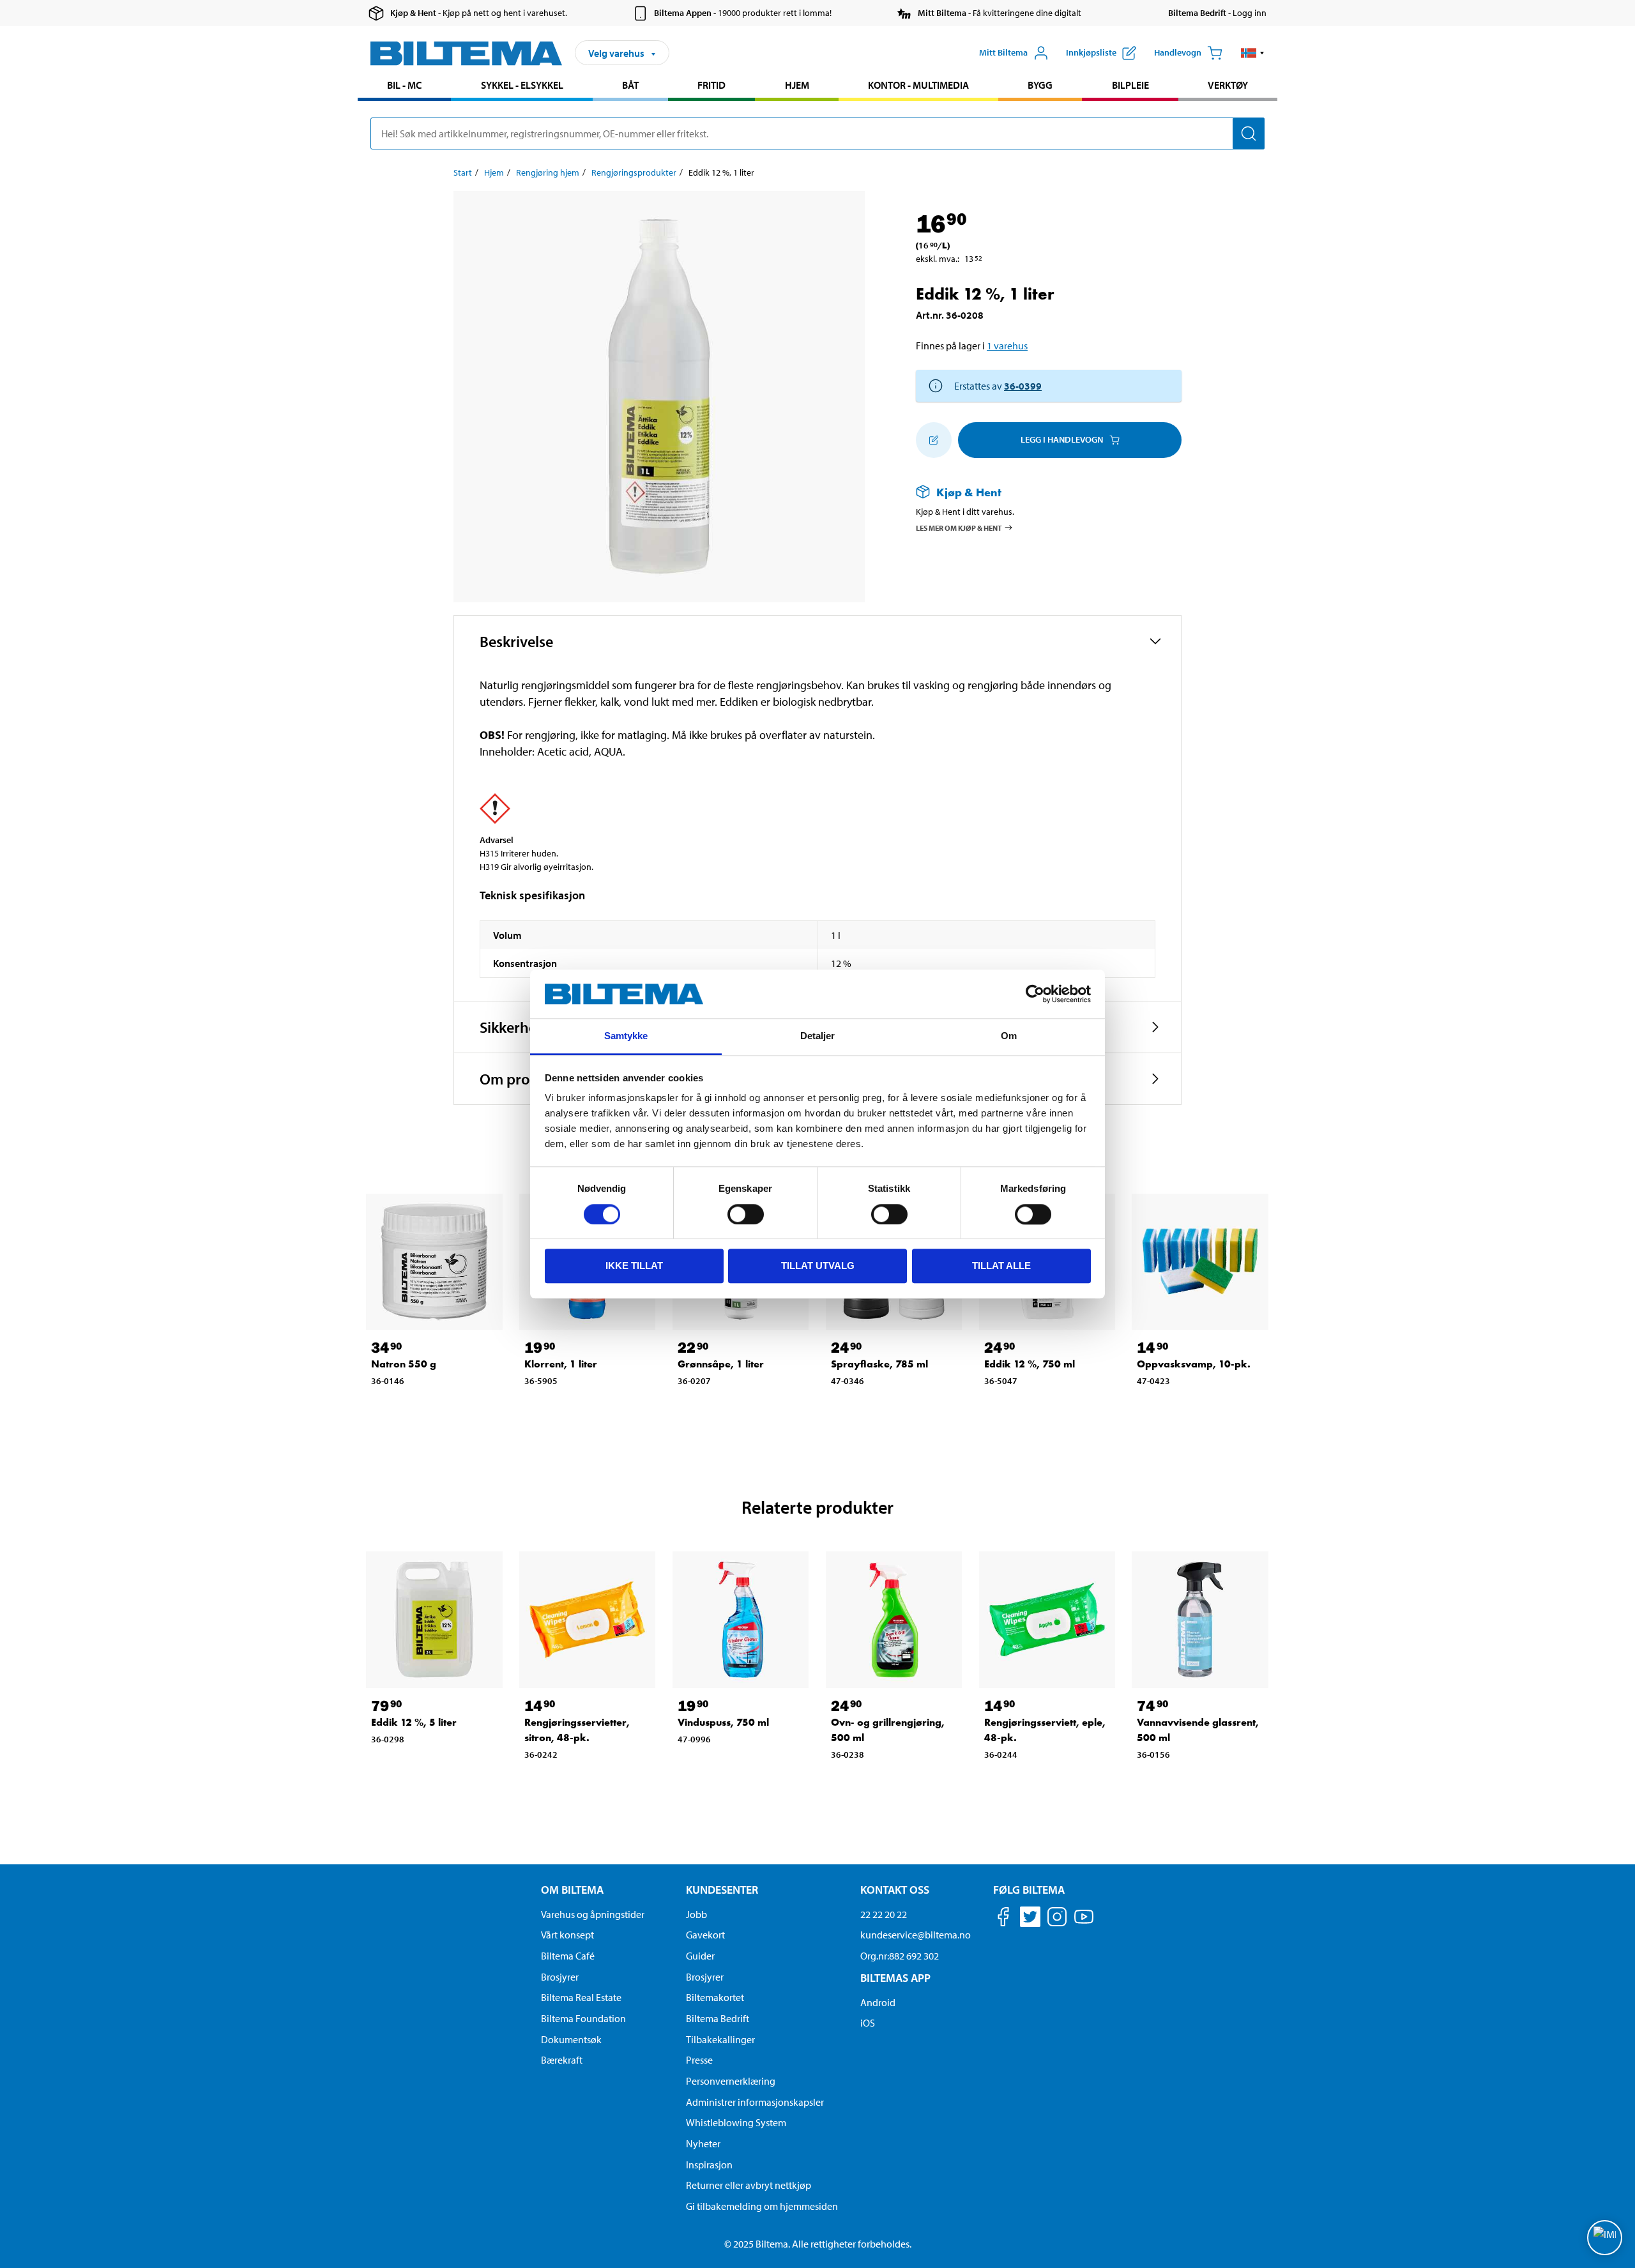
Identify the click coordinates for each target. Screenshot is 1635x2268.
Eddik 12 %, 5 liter (414, 1722)
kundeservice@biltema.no (916, 1935)
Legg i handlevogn (1062, 439)
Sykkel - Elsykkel (522, 85)
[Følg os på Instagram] (1057, 1919)
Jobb (696, 1914)
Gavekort (705, 1935)
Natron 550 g (404, 1364)
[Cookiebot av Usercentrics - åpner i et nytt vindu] (1035, 994)
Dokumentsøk (571, 2039)
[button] (1253, 53)
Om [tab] (1009, 1036)
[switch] (746, 1214)
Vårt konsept (567, 1935)
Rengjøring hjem (548, 172)
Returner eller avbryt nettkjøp (749, 2185)
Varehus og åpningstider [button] (593, 1914)
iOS (868, 2023)
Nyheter (703, 2143)
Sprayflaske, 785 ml (879, 1364)
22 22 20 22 (884, 1914)
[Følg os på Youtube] (1084, 1923)
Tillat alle (1001, 1266)
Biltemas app (895, 1978)
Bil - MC (404, 85)
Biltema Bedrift (718, 2018)
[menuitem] (404, 87)
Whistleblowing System (736, 2122)
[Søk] (1249, 133)
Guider (700, 1956)
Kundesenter (722, 1890)
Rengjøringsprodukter (634, 172)
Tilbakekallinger (720, 2039)
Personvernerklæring (731, 2081)
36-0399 (1023, 386)
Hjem (797, 85)
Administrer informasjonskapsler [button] (755, 2102)
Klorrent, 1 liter (561, 1364)
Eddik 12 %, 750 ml (1030, 1364)
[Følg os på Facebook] (1003, 1919)
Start (463, 172)
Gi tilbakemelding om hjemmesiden (762, 2206)
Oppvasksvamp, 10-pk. (1194, 1364)
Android (878, 2002)
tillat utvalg (818, 1266)
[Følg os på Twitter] (1030, 1919)
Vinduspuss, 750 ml (723, 1722)
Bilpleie (1130, 85)
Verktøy (1228, 85)
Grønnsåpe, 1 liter (721, 1364)
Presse (699, 2060)
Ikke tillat (634, 1266)
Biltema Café (568, 1956)
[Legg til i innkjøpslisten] (934, 440)
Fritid (711, 85)
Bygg (1040, 85)
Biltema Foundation (583, 2018)
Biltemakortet (715, 1997)
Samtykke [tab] (626, 1036)
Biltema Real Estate (581, 1997)
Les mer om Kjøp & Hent (959, 527)
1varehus (1007, 346)
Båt (630, 85)
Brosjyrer (560, 1977)
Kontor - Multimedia (918, 85)
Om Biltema (572, 1890)
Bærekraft (562, 2060)
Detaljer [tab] (818, 1036)
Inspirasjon (709, 2165)
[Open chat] (1605, 2238)
